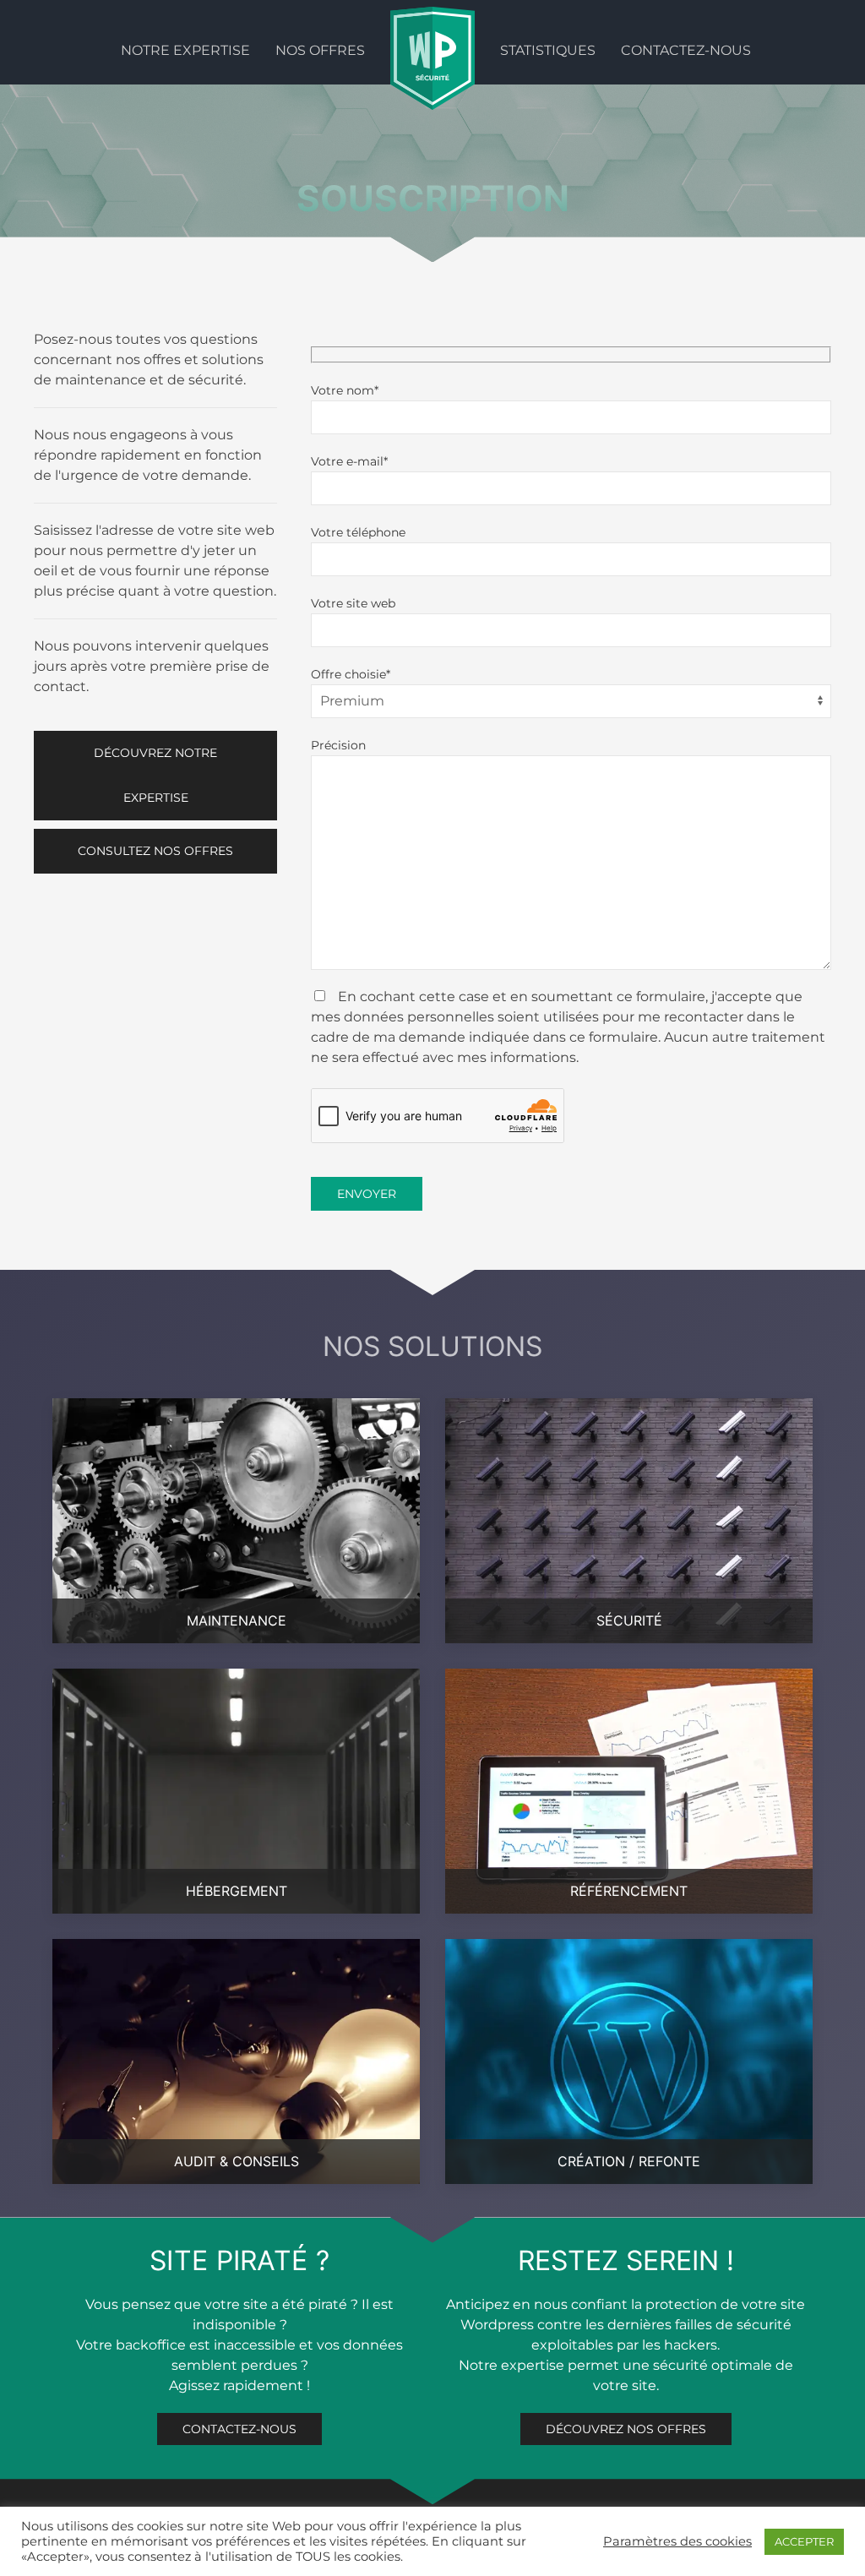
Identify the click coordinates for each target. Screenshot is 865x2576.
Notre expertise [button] (185, 50)
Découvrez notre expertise (155, 775)
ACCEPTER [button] (804, 2541)
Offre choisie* (351, 674)
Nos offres (320, 50)
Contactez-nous (686, 50)
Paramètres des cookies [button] (677, 2541)
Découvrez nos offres (626, 2455)
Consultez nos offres (155, 851)
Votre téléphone (358, 532)
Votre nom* (345, 390)
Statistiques (548, 50)
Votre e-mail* (349, 461)
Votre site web (353, 603)
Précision (338, 745)
